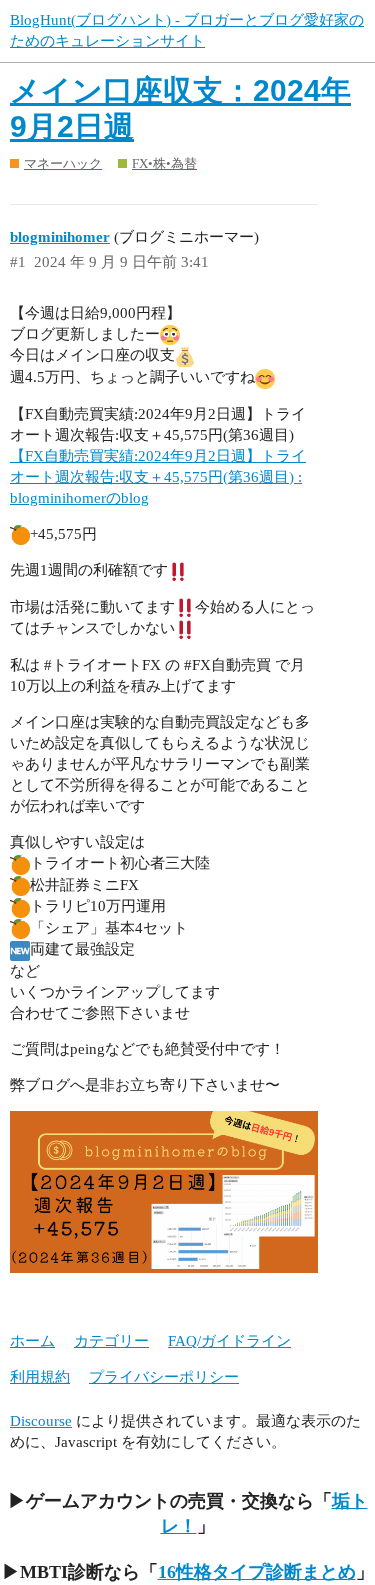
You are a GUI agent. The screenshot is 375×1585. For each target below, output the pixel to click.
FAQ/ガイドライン (229, 1341)
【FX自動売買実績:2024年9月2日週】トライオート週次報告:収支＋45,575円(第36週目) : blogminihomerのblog (158, 477)
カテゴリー (111, 1341)
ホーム (32, 1341)
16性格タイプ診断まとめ (257, 1572)
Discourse (41, 1421)
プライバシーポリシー (164, 1377)
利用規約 (40, 1377)
